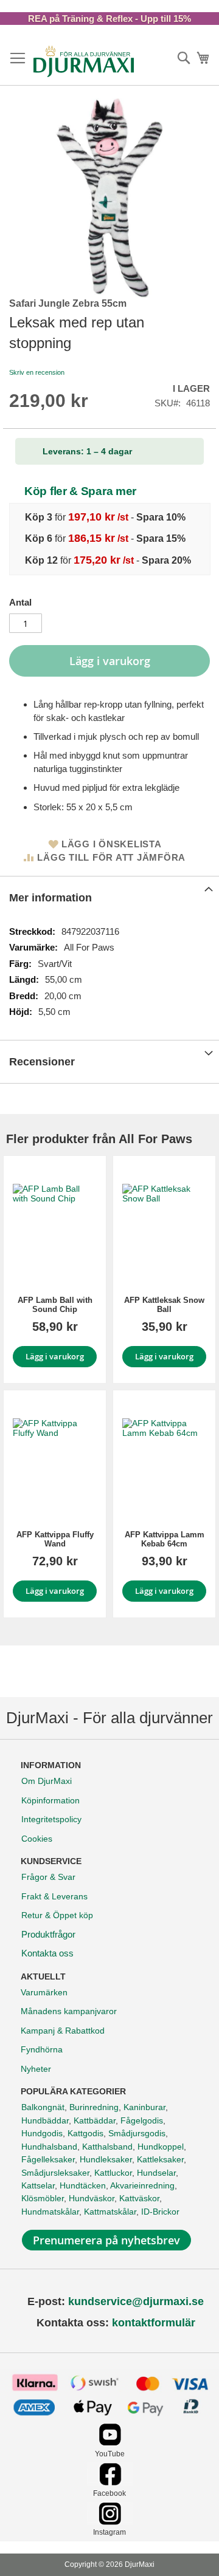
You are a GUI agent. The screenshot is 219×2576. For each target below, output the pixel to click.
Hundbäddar (45, 2120)
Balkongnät (43, 2107)
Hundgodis (42, 2133)
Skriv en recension (37, 372)
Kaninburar (144, 2107)
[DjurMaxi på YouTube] (110, 2443)
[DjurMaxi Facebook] (110, 2482)
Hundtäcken (83, 2185)
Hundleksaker (106, 2159)
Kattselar (38, 2185)
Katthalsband (107, 2147)
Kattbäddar (95, 2120)
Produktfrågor (48, 1934)
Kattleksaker (160, 2159)
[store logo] (84, 61)
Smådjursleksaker (55, 2173)
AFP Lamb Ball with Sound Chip (55, 1305)
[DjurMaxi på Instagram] (110, 2522)
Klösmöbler (43, 2198)
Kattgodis (85, 2133)
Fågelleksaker (48, 2159)
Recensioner (42, 1062)
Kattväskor (139, 2198)
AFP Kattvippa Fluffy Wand (55, 1539)
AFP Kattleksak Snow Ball (164, 1305)
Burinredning (94, 2107)
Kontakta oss (47, 1953)
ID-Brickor (160, 2212)
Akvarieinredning (142, 2185)
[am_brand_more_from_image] (55, 1226)
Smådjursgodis (137, 2133)
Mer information (50, 898)
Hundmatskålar (50, 2212)
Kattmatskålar (110, 2212)
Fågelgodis (142, 2120)
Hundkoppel (161, 2147)
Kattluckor (113, 2173)
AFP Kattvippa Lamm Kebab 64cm (165, 1539)
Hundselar (156, 2173)
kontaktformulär (154, 2323)
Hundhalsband (49, 2147)
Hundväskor (92, 2198)
